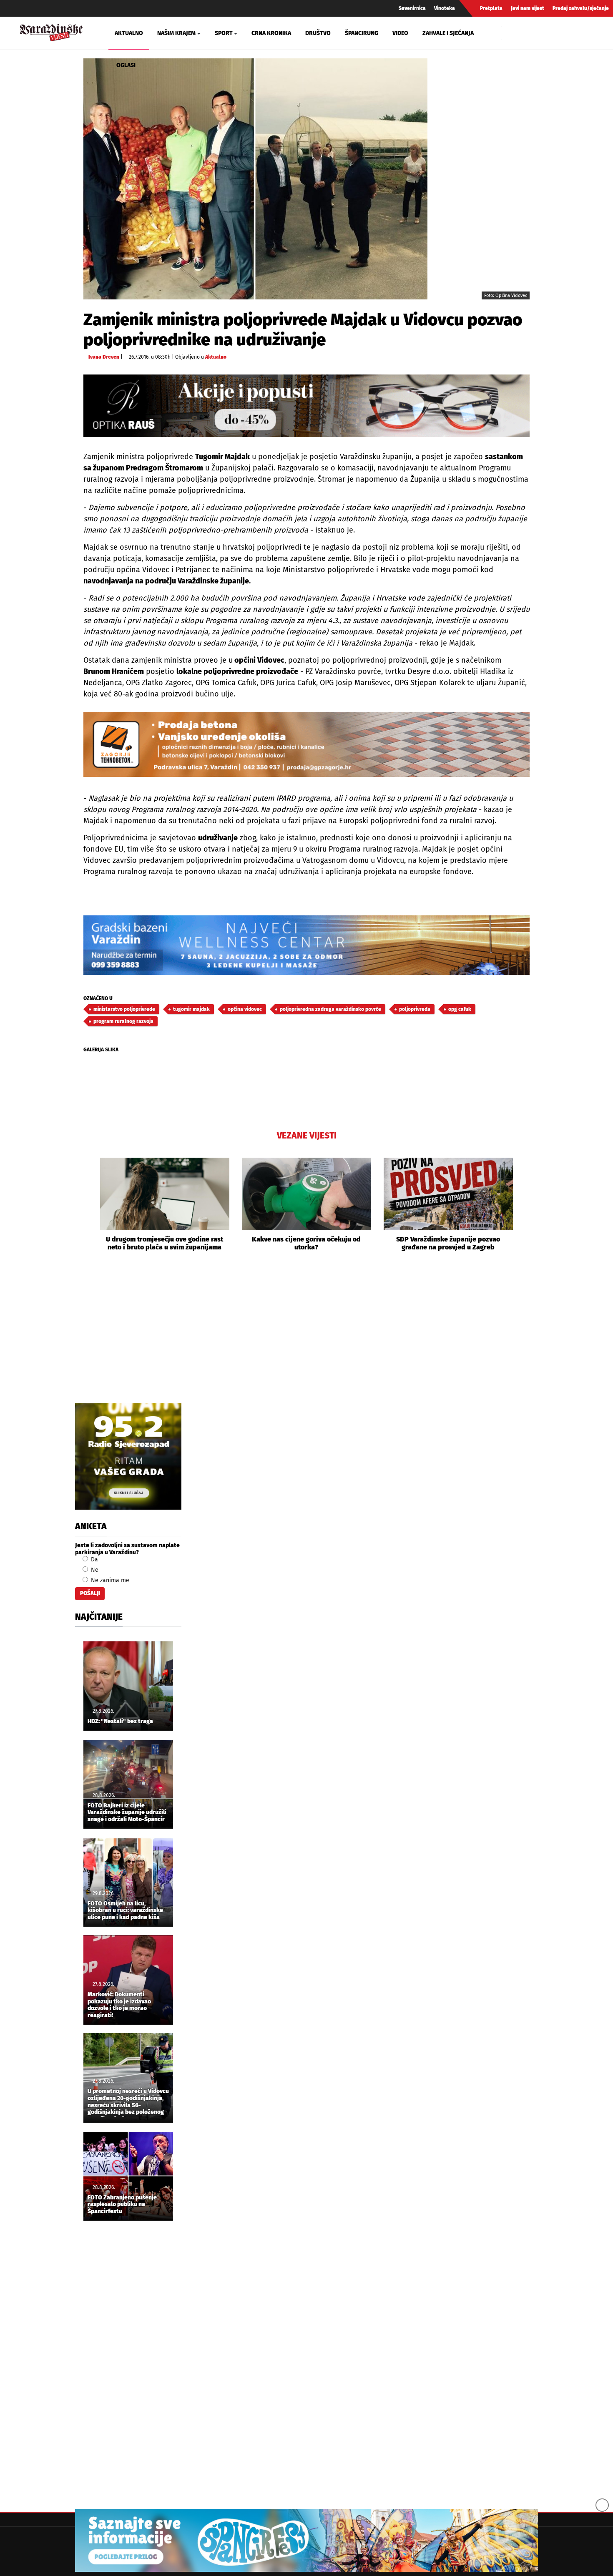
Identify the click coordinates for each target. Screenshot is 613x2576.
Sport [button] (224, 33)
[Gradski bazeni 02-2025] (306, 945)
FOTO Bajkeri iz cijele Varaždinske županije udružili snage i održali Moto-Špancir (127, 1813)
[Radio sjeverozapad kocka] (128, 1456)
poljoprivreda (415, 1009)
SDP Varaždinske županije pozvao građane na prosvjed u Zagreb (448, 1243)
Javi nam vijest (528, 8)
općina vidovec (245, 1009)
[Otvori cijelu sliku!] (255, 179)
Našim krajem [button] (176, 33)
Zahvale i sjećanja (448, 33)
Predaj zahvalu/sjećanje (581, 8)
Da (94, 1559)
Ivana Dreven (104, 357)
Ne (94, 1570)
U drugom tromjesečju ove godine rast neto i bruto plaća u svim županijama (165, 1243)
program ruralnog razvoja (123, 1021)
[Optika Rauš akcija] (306, 406)
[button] (90, 1205)
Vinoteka (445, 8)
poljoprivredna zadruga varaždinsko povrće (330, 1009)
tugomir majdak (191, 1009)
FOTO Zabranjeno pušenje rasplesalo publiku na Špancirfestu (122, 2205)
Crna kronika (271, 33)
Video (400, 33)
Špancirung (362, 33)
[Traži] (509, 33)
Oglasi (126, 65)
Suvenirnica (412, 8)
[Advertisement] (306, 1337)
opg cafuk (460, 1009)
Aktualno (129, 33)
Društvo (318, 33)
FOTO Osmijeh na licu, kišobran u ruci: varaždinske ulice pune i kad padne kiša (125, 1911)
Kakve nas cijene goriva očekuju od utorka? (306, 1243)
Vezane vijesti (307, 1136)
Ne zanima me (109, 1580)
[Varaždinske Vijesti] (51, 31)
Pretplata (491, 8)
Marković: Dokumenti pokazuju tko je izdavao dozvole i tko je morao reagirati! (119, 2005)
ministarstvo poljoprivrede (124, 1009)
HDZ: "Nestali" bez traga (120, 1722)
